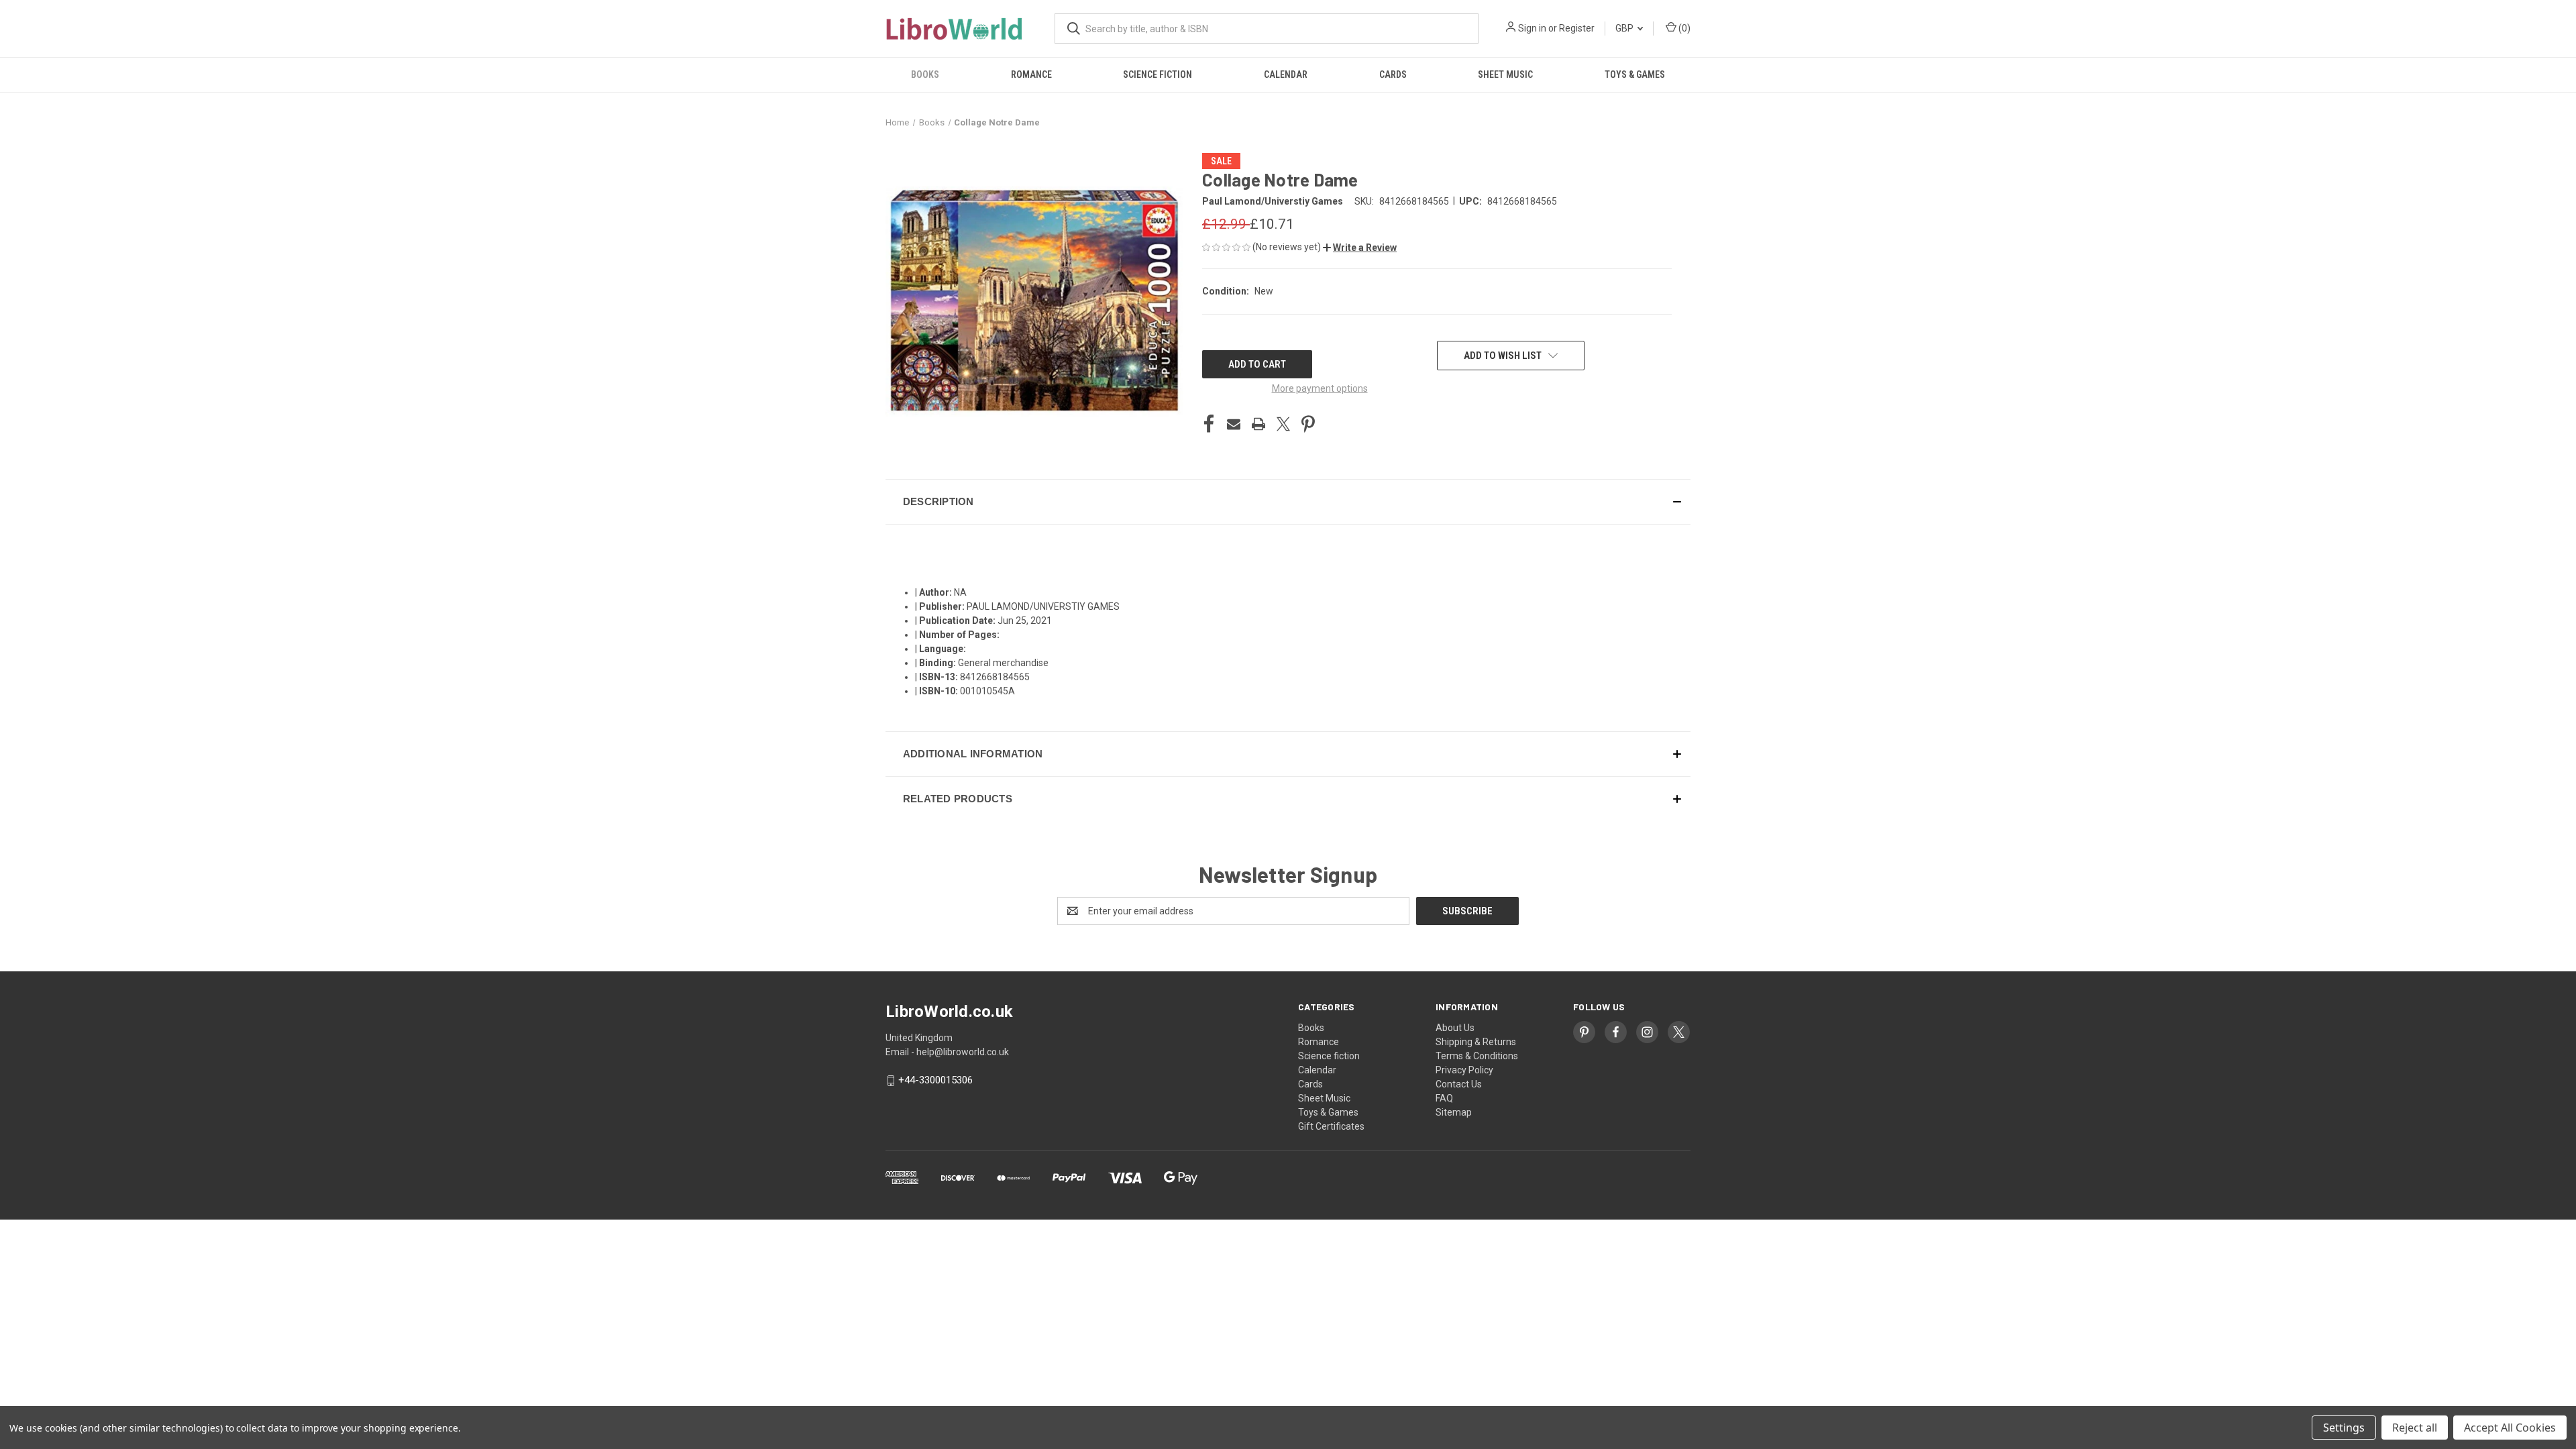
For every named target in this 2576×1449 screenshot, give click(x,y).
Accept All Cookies (2510, 1428)
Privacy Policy (1464, 1070)
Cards (1393, 74)
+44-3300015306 (935, 1081)
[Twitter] (1283, 424)
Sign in (1532, 28)
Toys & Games (1635, 74)
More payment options (1320, 388)
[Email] (1234, 424)
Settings (2344, 1428)
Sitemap (1454, 1112)
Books (925, 74)
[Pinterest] (1308, 424)
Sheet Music (1505, 74)
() (1683, 28)
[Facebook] (1209, 424)
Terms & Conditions (1477, 1056)
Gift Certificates (1331, 1126)
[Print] (1258, 424)
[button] (1360, 248)
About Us (1455, 1028)
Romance (1031, 74)
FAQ (1444, 1098)
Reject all (2415, 1428)
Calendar (1286, 74)
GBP (1625, 28)
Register (1577, 28)
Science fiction (1158, 74)
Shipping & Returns (1476, 1042)
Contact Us (1459, 1084)
